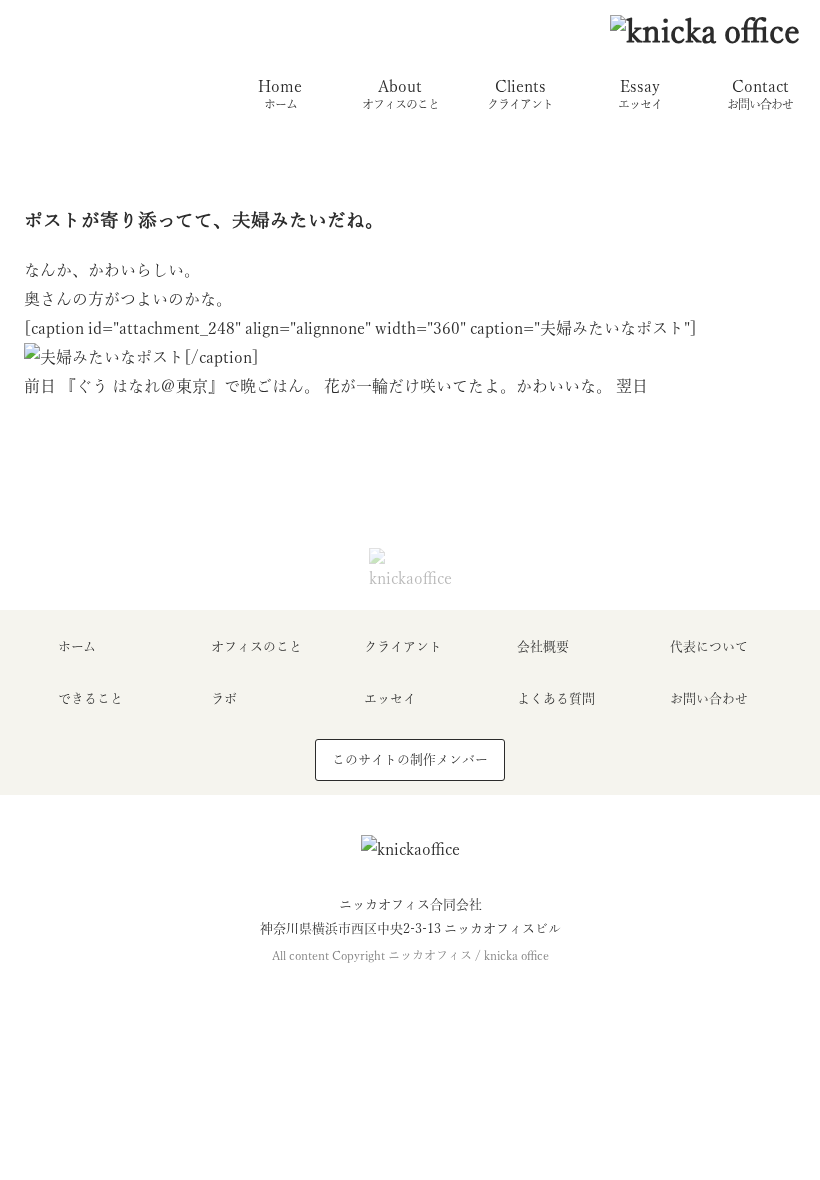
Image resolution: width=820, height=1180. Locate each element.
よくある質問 (556, 698)
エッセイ (390, 698)
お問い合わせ (709, 698)
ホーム (77, 646)
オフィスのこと (256, 646)
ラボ (224, 698)
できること (90, 698)
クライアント (403, 646)
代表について (709, 646)
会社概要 (543, 646)
